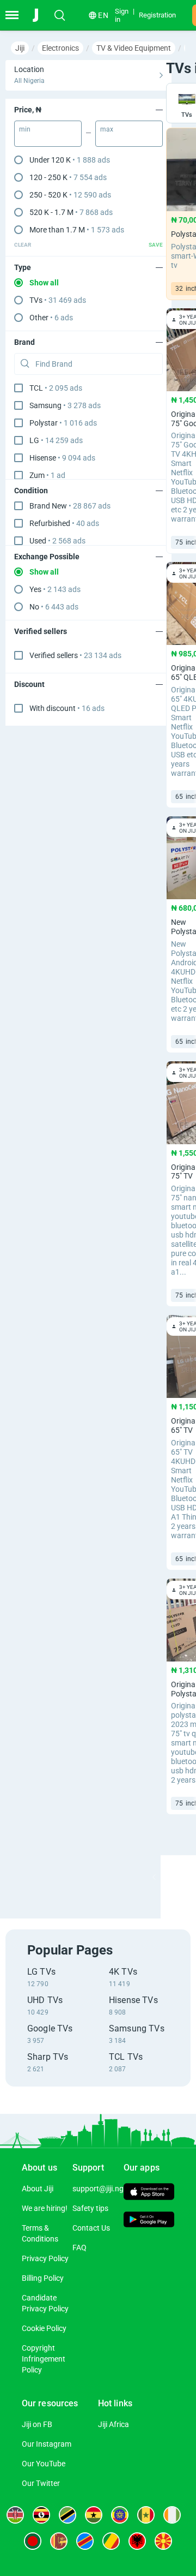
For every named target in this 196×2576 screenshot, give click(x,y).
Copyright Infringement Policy (44, 2359)
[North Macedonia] (163, 2541)
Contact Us (91, 2228)
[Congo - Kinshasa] (85, 2541)
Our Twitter (41, 2483)
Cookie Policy (44, 2328)
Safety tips (90, 2208)
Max (107, 129)
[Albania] (137, 2541)
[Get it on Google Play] (149, 2221)
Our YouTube (44, 2464)
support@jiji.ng (98, 2189)
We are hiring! (45, 2208)
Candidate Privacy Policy (45, 2303)
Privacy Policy (45, 2258)
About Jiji (38, 2189)
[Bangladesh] (33, 2541)
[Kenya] (15, 2515)
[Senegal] (146, 2515)
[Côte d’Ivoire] (172, 2515)
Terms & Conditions (40, 2233)
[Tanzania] (68, 2515)
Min (25, 129)
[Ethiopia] (120, 2515)
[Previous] (154, 1877)
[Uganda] (41, 2515)
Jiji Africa (114, 2424)
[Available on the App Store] (149, 2193)
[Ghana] (94, 2515)
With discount (67, 708)
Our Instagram (47, 2444)
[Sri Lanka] (59, 2541)
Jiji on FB (37, 2424)
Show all (44, 283)
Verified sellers (75, 655)
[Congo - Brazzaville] (111, 2541)
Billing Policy (43, 2278)
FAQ (79, 2248)
